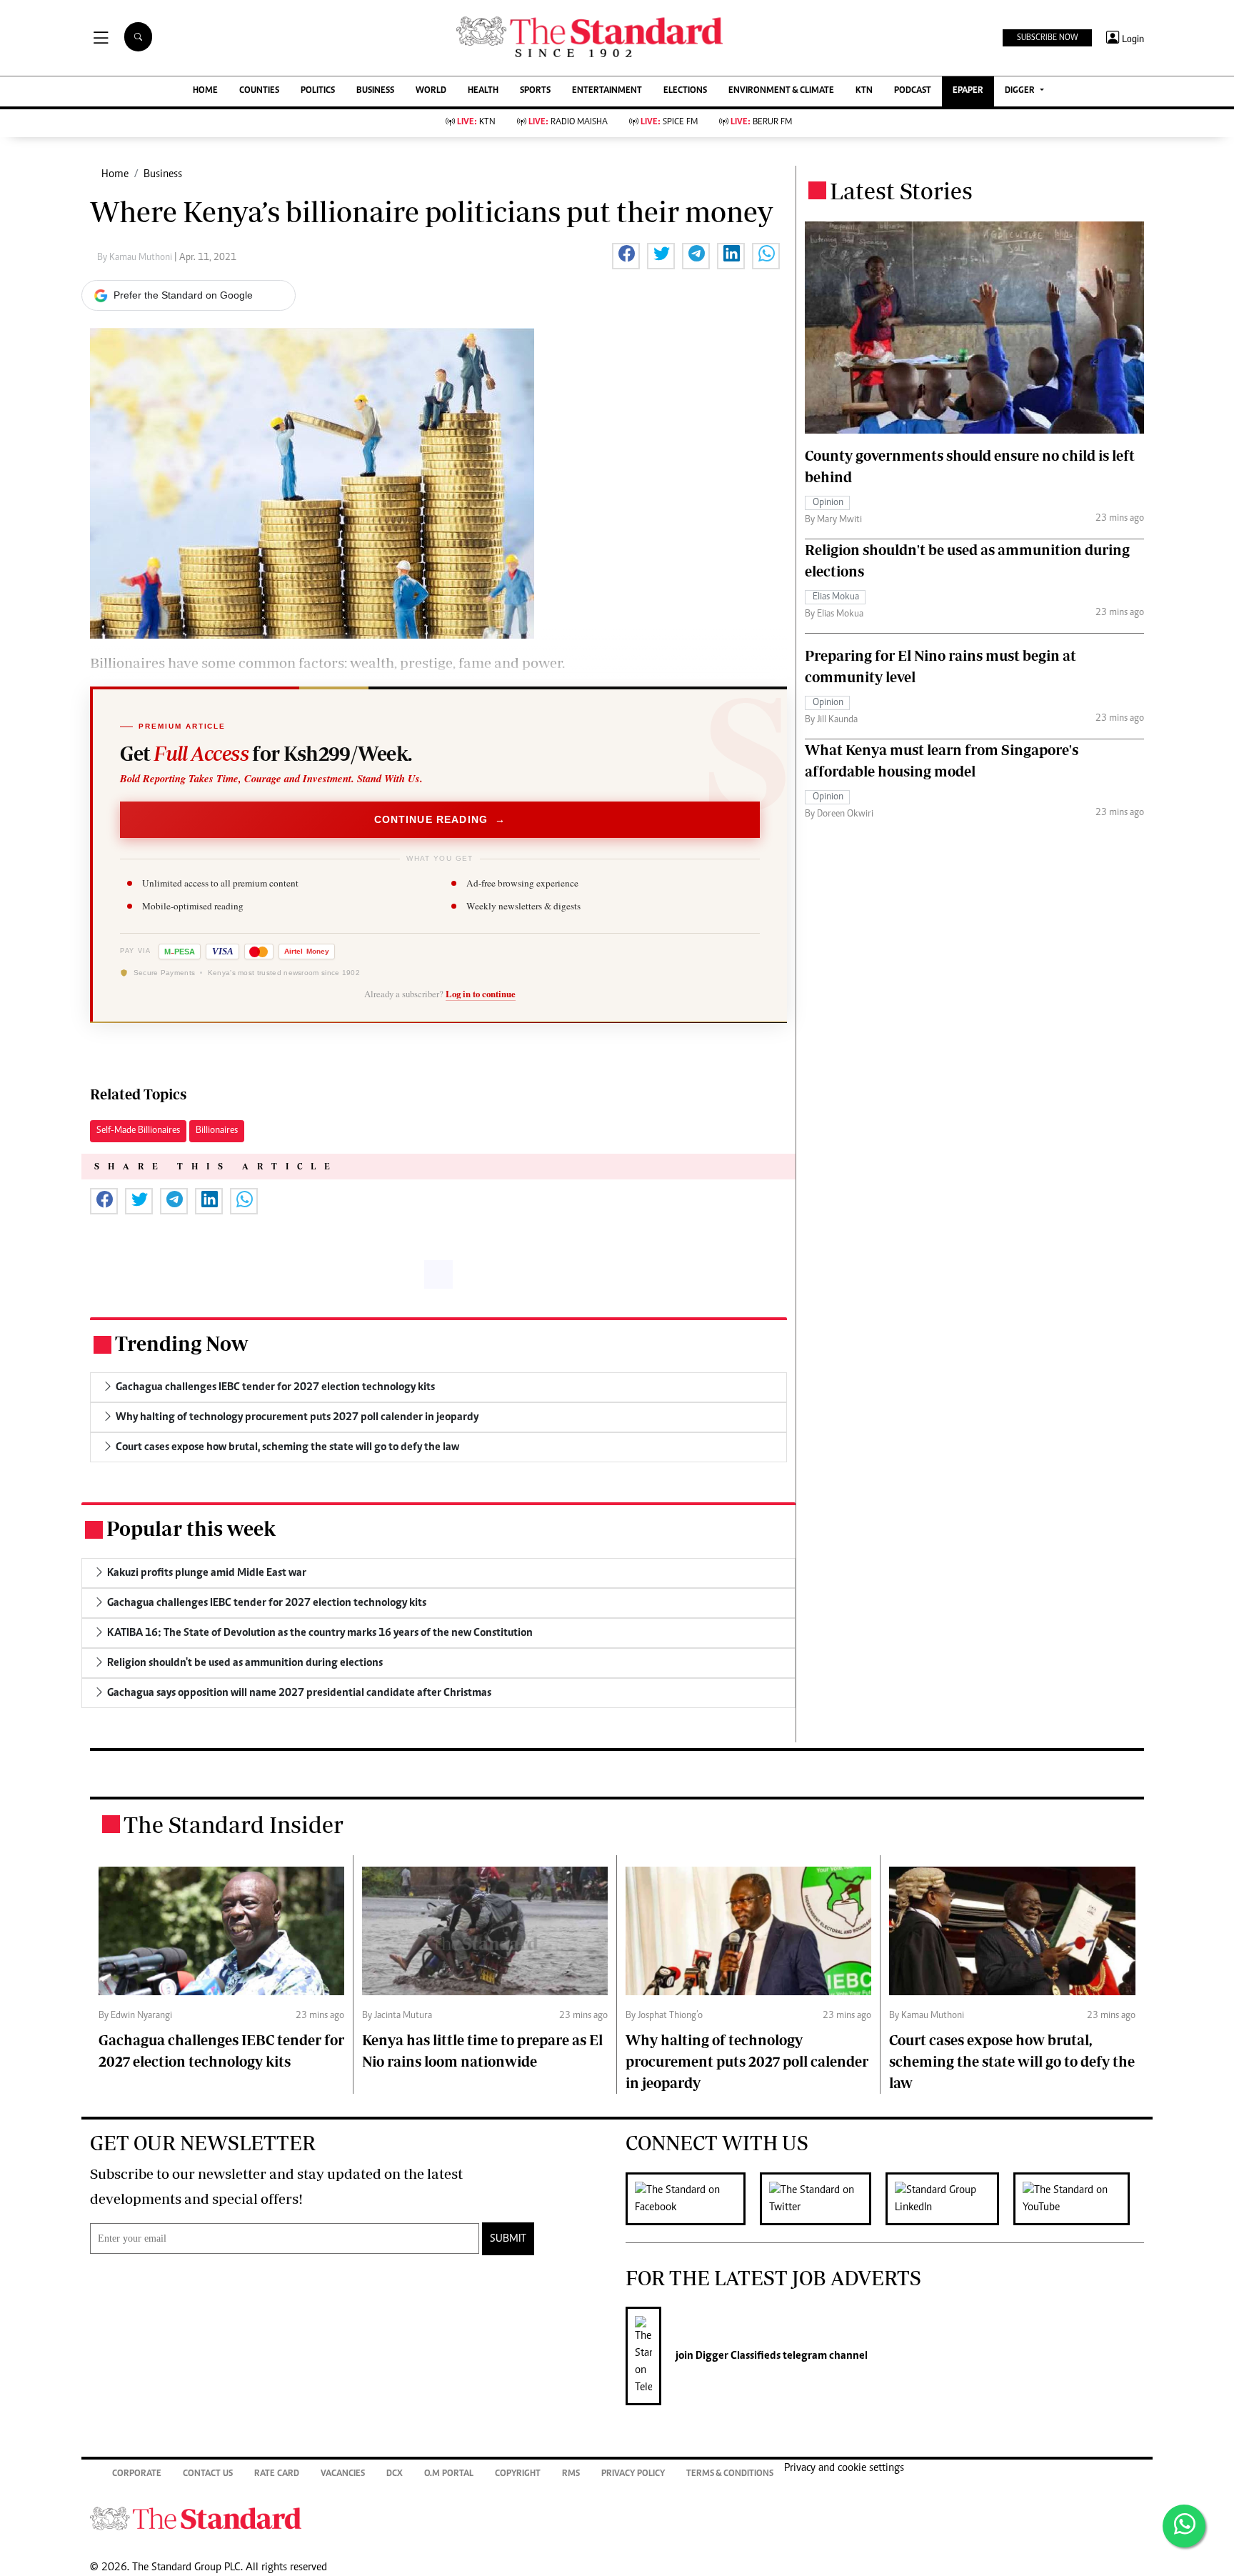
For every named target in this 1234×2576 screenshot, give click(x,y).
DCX (395, 2474)
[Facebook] (693, 2199)
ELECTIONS (685, 91)
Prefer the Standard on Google (183, 295)
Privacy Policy (633, 2474)
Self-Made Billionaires (138, 1131)
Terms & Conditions (730, 2474)
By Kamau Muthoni (136, 258)
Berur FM (761, 123)
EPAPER (968, 91)
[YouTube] (1079, 2199)
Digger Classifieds (737, 2356)
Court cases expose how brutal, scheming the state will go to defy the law (1012, 2061)
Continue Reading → (440, 819)
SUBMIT (508, 2239)
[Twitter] (823, 2199)
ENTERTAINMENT (607, 91)
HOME (205, 91)
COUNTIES (259, 91)
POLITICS (318, 91)
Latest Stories (901, 191)
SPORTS (535, 91)
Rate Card (277, 2474)
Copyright (518, 2474)
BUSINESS (375, 91)
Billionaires (217, 1131)
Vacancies (343, 2474)
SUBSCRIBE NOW (1047, 38)
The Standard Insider (234, 1824)
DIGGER (1021, 91)
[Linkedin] (949, 2199)
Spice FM (669, 123)
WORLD (431, 91)
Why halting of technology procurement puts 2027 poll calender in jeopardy (747, 2061)
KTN (864, 91)
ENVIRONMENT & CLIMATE (781, 91)
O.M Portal (449, 2474)
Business (163, 174)
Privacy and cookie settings (844, 2468)
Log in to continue (481, 994)
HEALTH (483, 91)
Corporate (137, 2474)
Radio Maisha (568, 123)
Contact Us (208, 2474)
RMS (571, 2474)
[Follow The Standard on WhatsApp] (1184, 2526)
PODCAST (913, 91)
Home (115, 174)
